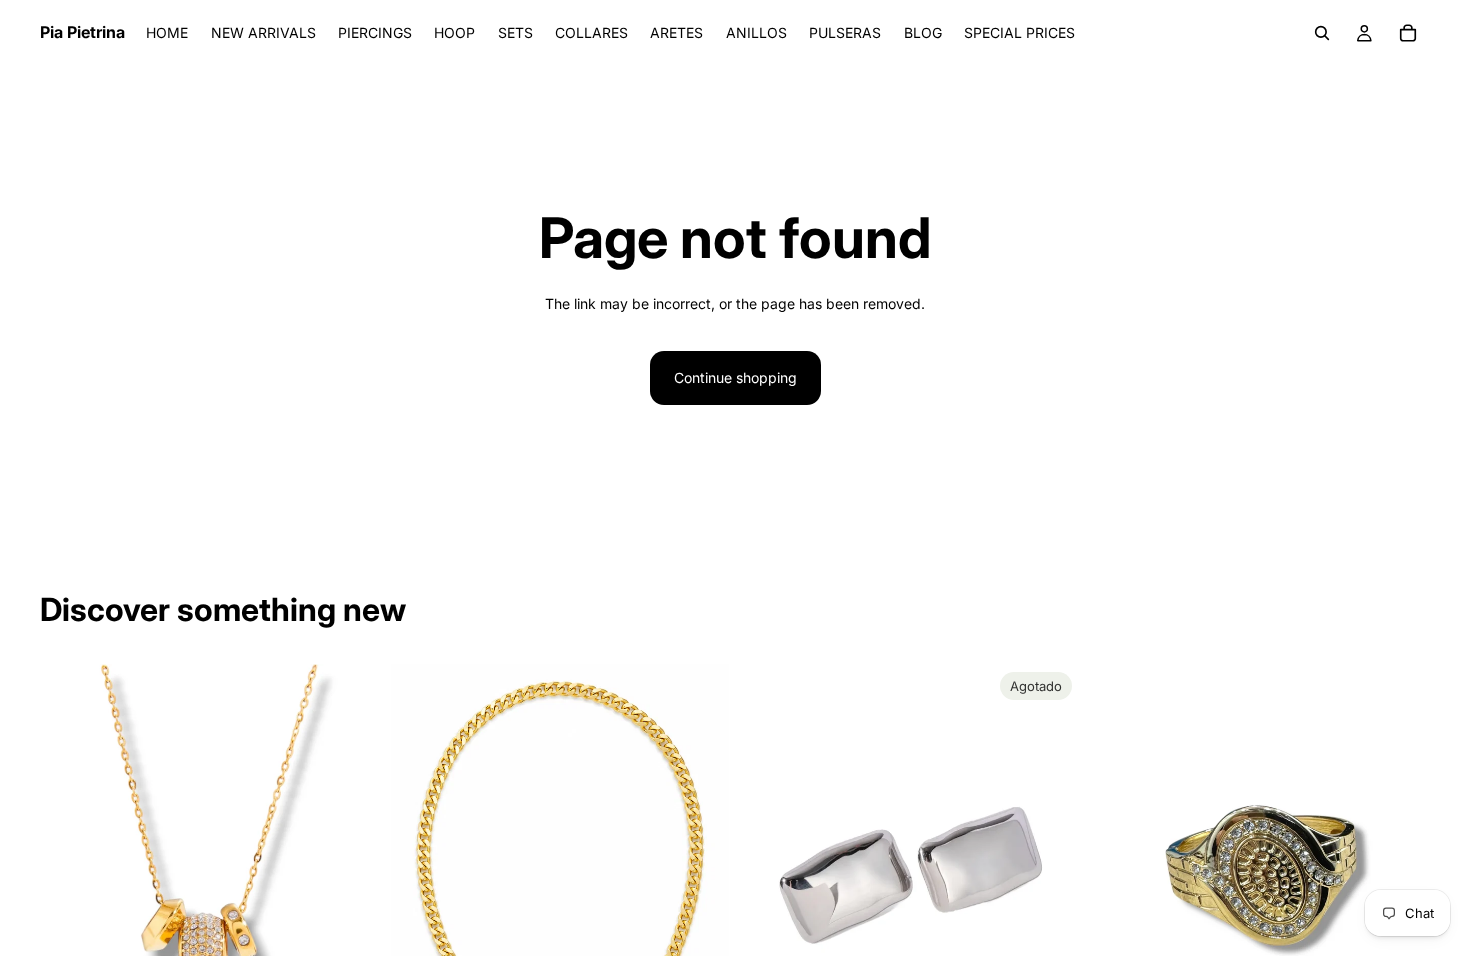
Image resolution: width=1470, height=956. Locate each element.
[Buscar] (1322, 33)
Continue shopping (735, 377)
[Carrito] (1408, 33)
